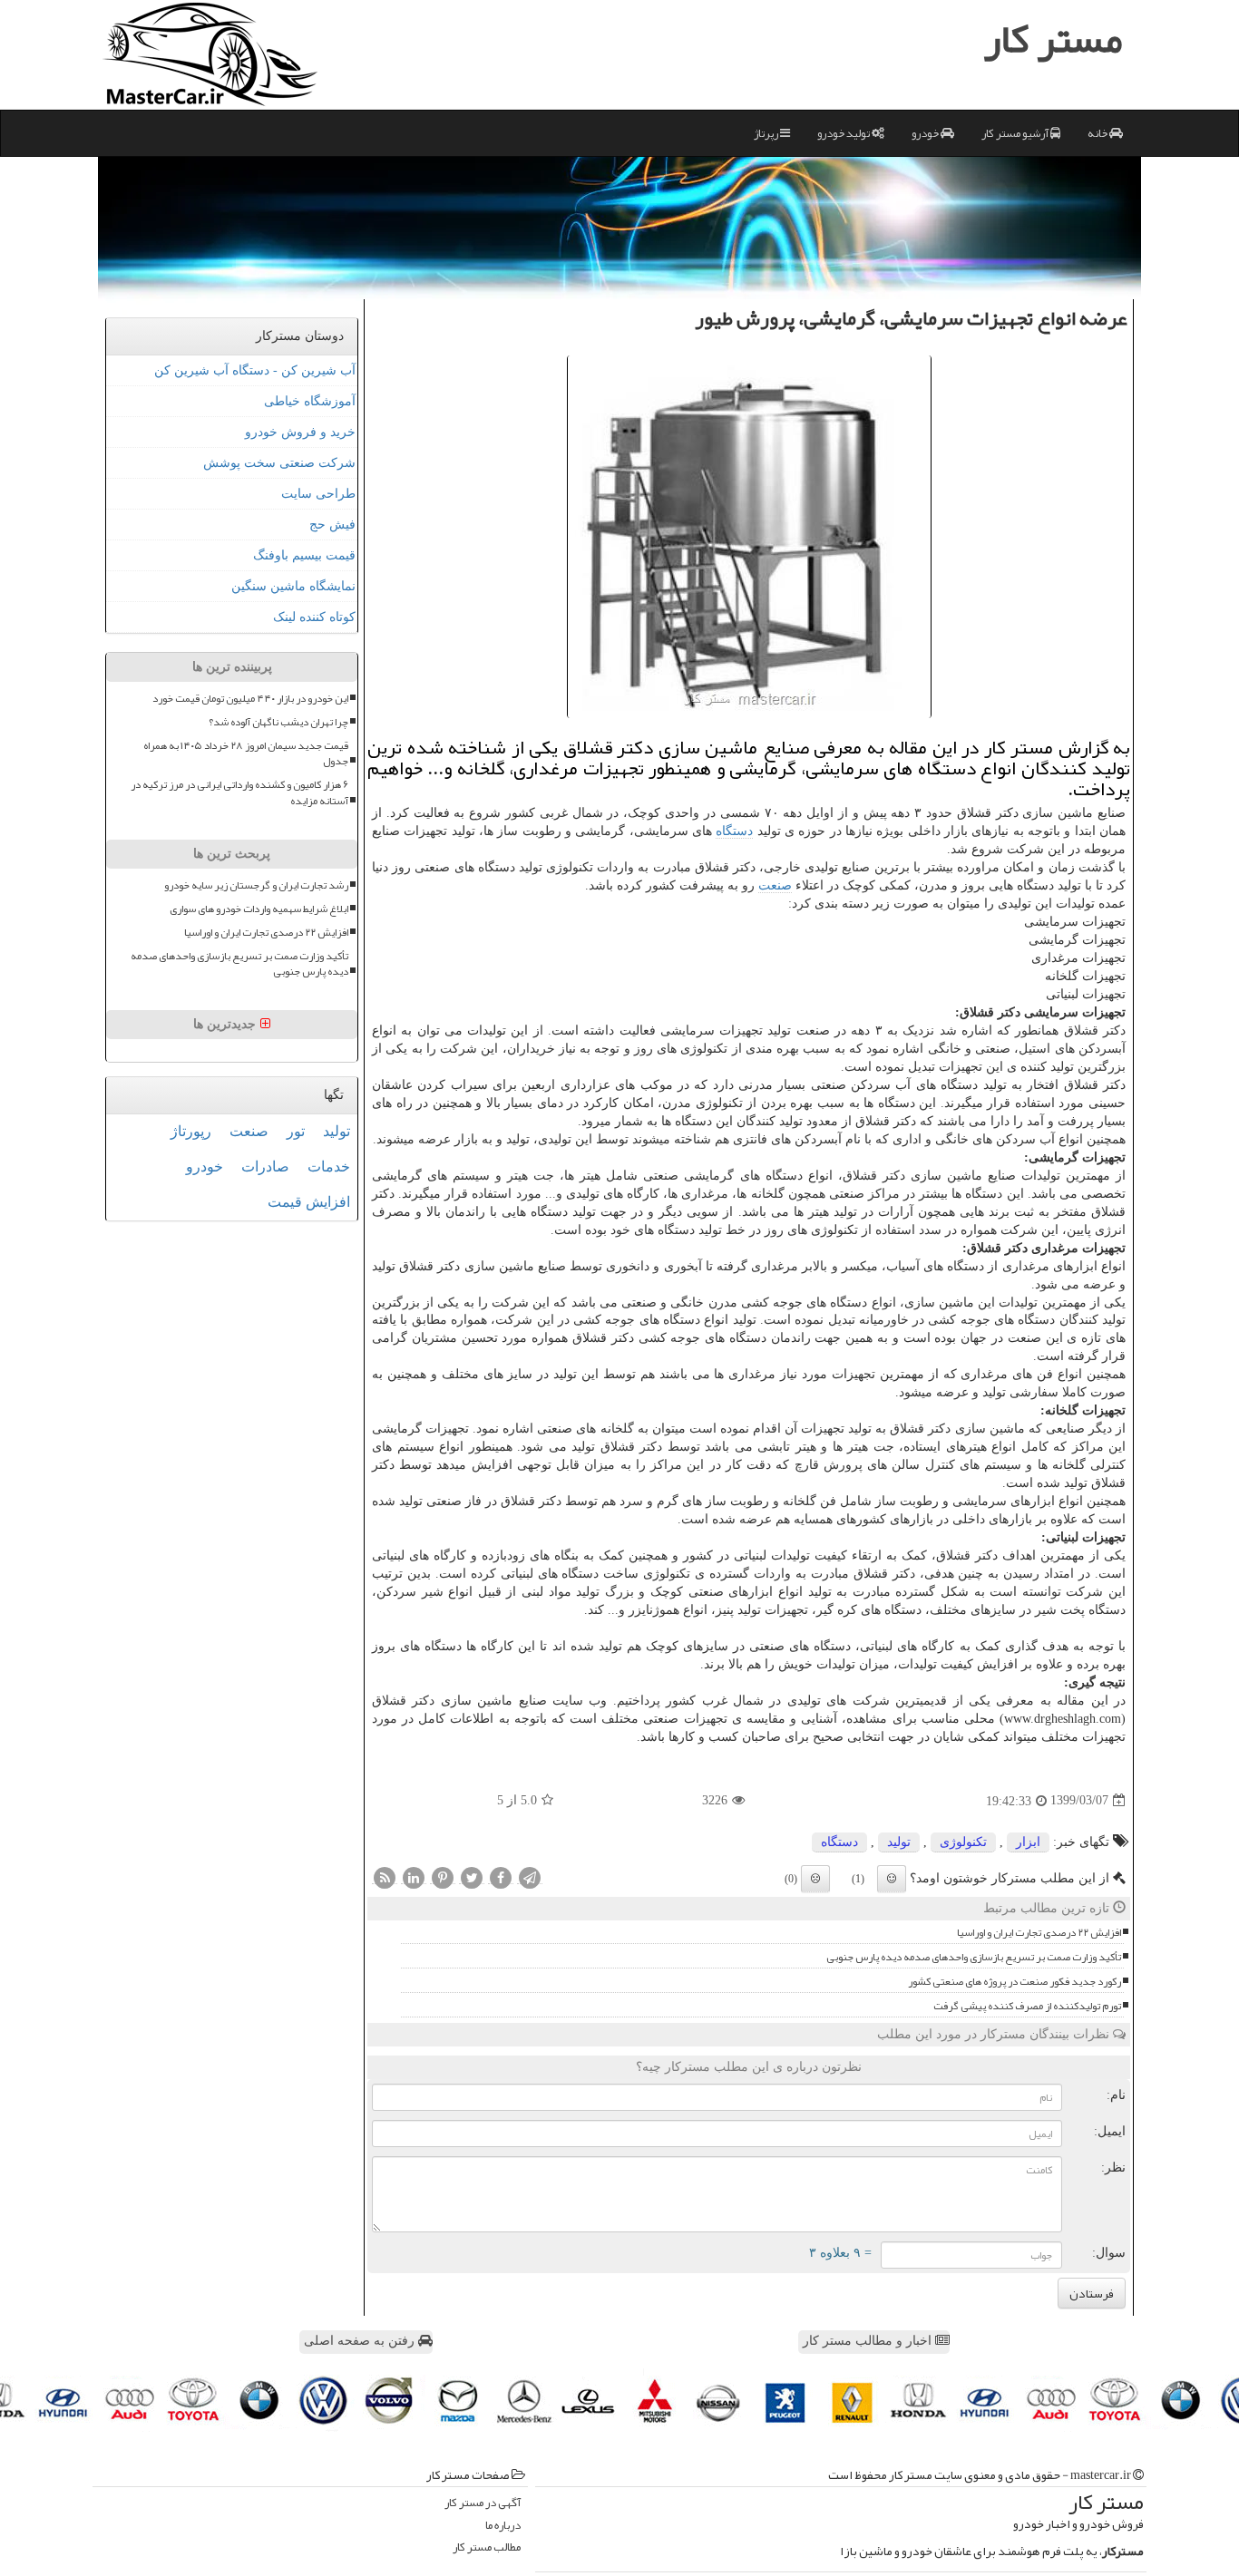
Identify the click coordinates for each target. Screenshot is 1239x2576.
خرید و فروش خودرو (300, 432)
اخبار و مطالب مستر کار (869, 2341)
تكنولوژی (963, 1842)
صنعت (775, 885)
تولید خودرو (844, 133)
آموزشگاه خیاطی (310, 401)
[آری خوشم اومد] (892, 1879)
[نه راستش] (815, 1879)
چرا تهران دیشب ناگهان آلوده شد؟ (278, 722)
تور (296, 1131)
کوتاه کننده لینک (314, 617)
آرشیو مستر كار (1016, 133)
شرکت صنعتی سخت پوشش (279, 463)
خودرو (926, 133)
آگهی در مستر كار (483, 2503)
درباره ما (503, 2526)
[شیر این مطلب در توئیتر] (472, 1877)
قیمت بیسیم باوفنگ (304, 555)
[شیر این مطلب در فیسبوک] (501, 1877)
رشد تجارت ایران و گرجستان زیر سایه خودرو (256, 885)
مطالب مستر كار (487, 2547)
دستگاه (734, 831)
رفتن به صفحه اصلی (361, 2341)
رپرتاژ (767, 133)
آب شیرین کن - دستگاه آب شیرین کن (255, 370)
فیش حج (332, 525)
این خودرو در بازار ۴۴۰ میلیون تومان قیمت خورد (250, 699)
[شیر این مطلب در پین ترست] (443, 1877)
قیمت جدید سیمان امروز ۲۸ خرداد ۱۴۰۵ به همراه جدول (246, 753)
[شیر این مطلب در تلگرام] (530, 1877)
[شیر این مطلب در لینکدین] (414, 1877)
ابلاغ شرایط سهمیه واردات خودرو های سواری (259, 909)
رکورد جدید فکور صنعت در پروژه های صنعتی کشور (1015, 1982)
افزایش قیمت (309, 1202)
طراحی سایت (318, 494)
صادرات (265, 1166)
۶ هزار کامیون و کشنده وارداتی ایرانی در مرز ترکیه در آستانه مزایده (239, 792)
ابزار (1028, 1842)
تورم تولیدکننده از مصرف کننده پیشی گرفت (1027, 2006)
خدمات (329, 1166)
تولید (899, 1842)
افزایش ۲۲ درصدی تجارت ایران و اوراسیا (1039, 1933)
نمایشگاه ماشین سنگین (293, 586)
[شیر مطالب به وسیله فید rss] (385, 1877)
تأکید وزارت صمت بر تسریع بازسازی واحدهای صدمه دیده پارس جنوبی (974, 1957)
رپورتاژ (191, 1131)
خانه (1098, 133)
